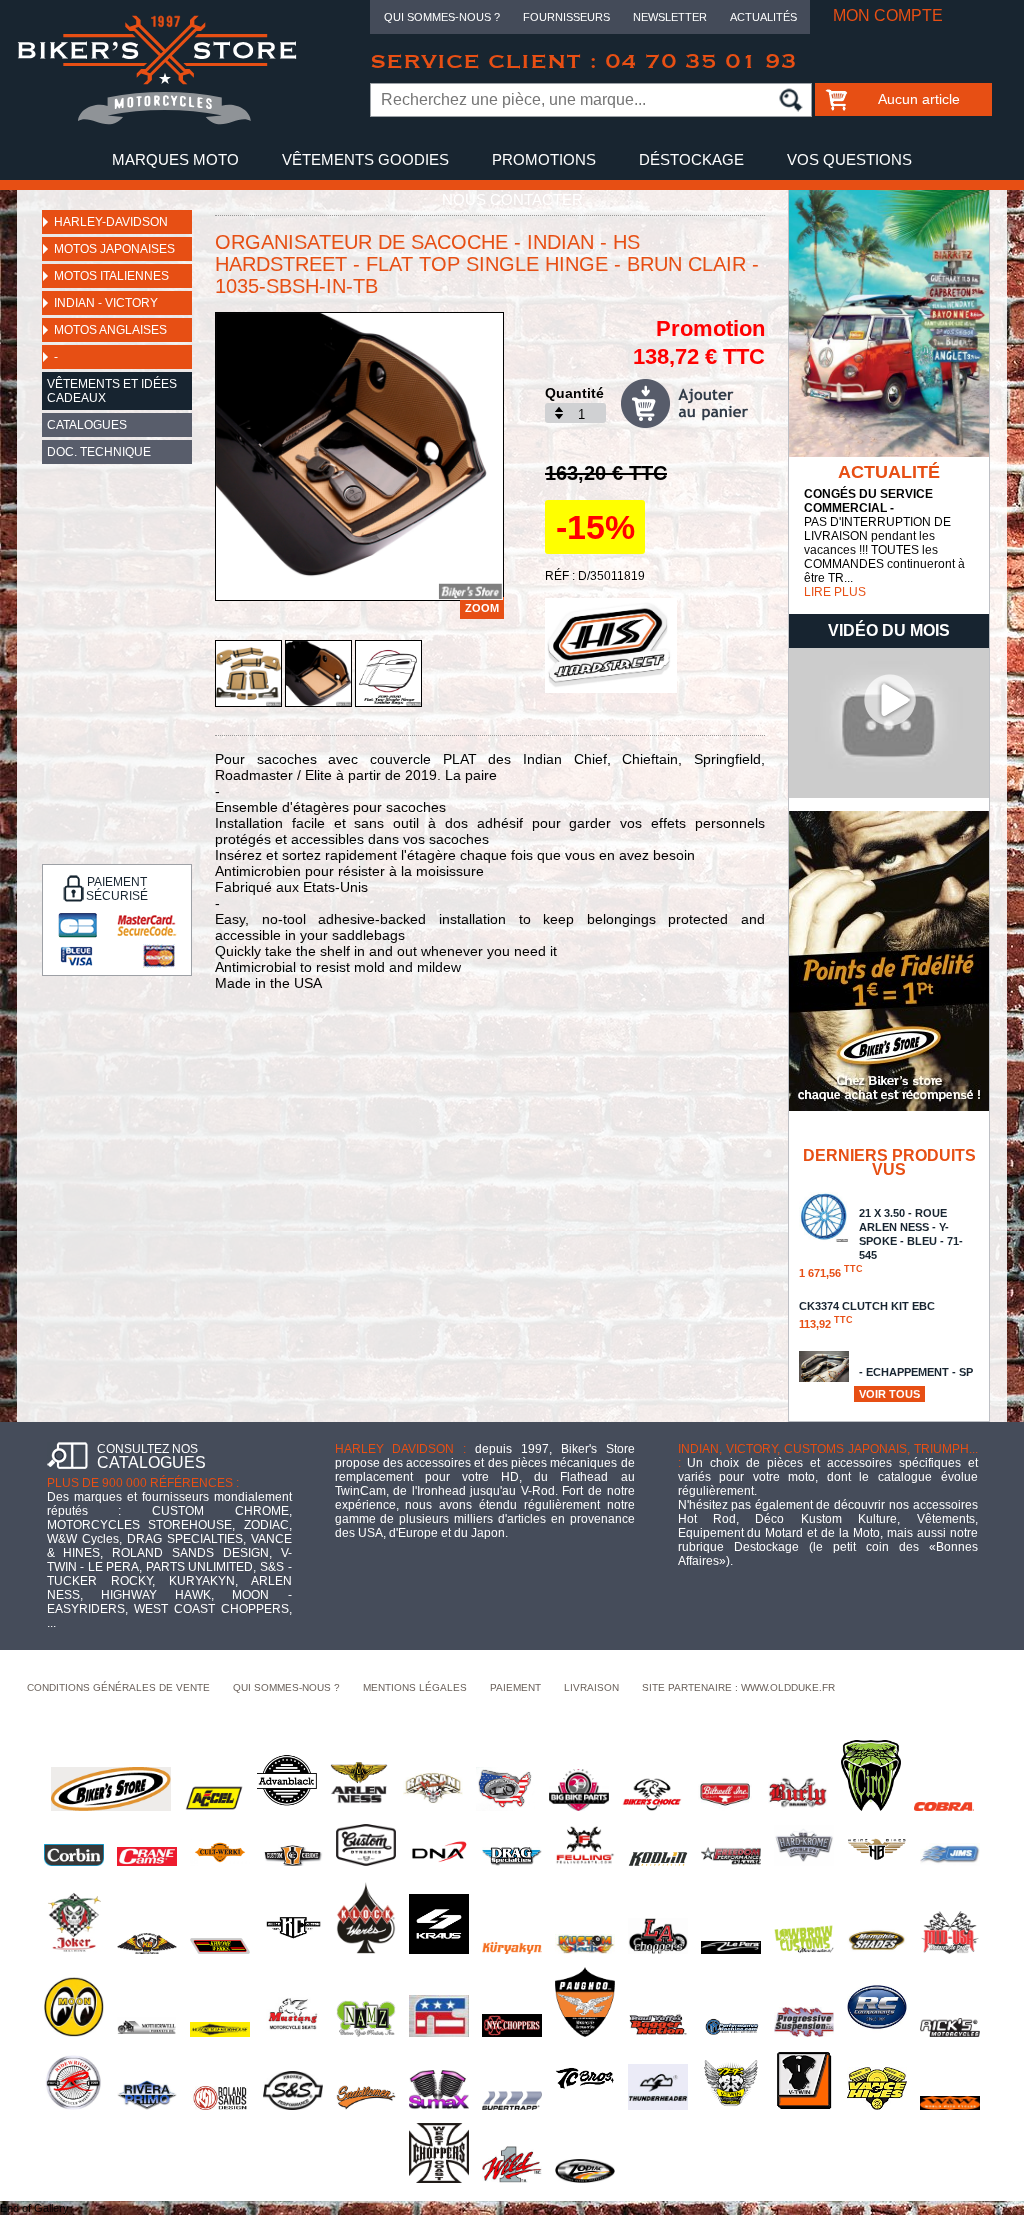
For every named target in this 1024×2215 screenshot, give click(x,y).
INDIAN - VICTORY (106, 303)
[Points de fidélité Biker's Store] (889, 1107)
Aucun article (919, 99)
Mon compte (888, 15)
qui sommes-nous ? (286, 1687)
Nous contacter (512, 199)
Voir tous (889, 1394)
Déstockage (691, 159)
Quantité (574, 393)
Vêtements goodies (365, 159)
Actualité (889, 472)
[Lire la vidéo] (889, 794)
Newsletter (670, 17)
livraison (591, 1687)
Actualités (763, 17)
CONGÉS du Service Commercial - (868, 501)
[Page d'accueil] (157, 121)
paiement (515, 1687)
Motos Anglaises (110, 330)
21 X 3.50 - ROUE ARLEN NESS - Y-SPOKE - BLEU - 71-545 (881, 1243)
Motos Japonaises (114, 249)
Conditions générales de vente (118, 1687)
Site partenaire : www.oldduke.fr (738, 1687)
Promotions (544, 159)
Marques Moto (175, 159)
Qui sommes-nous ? (442, 17)
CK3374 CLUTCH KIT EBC (867, 1315)
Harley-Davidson (111, 222)
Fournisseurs (566, 17)
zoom (482, 608)
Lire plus (835, 592)
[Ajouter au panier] (693, 403)
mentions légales (415, 1687)
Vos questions (849, 159)
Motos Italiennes (111, 276)
